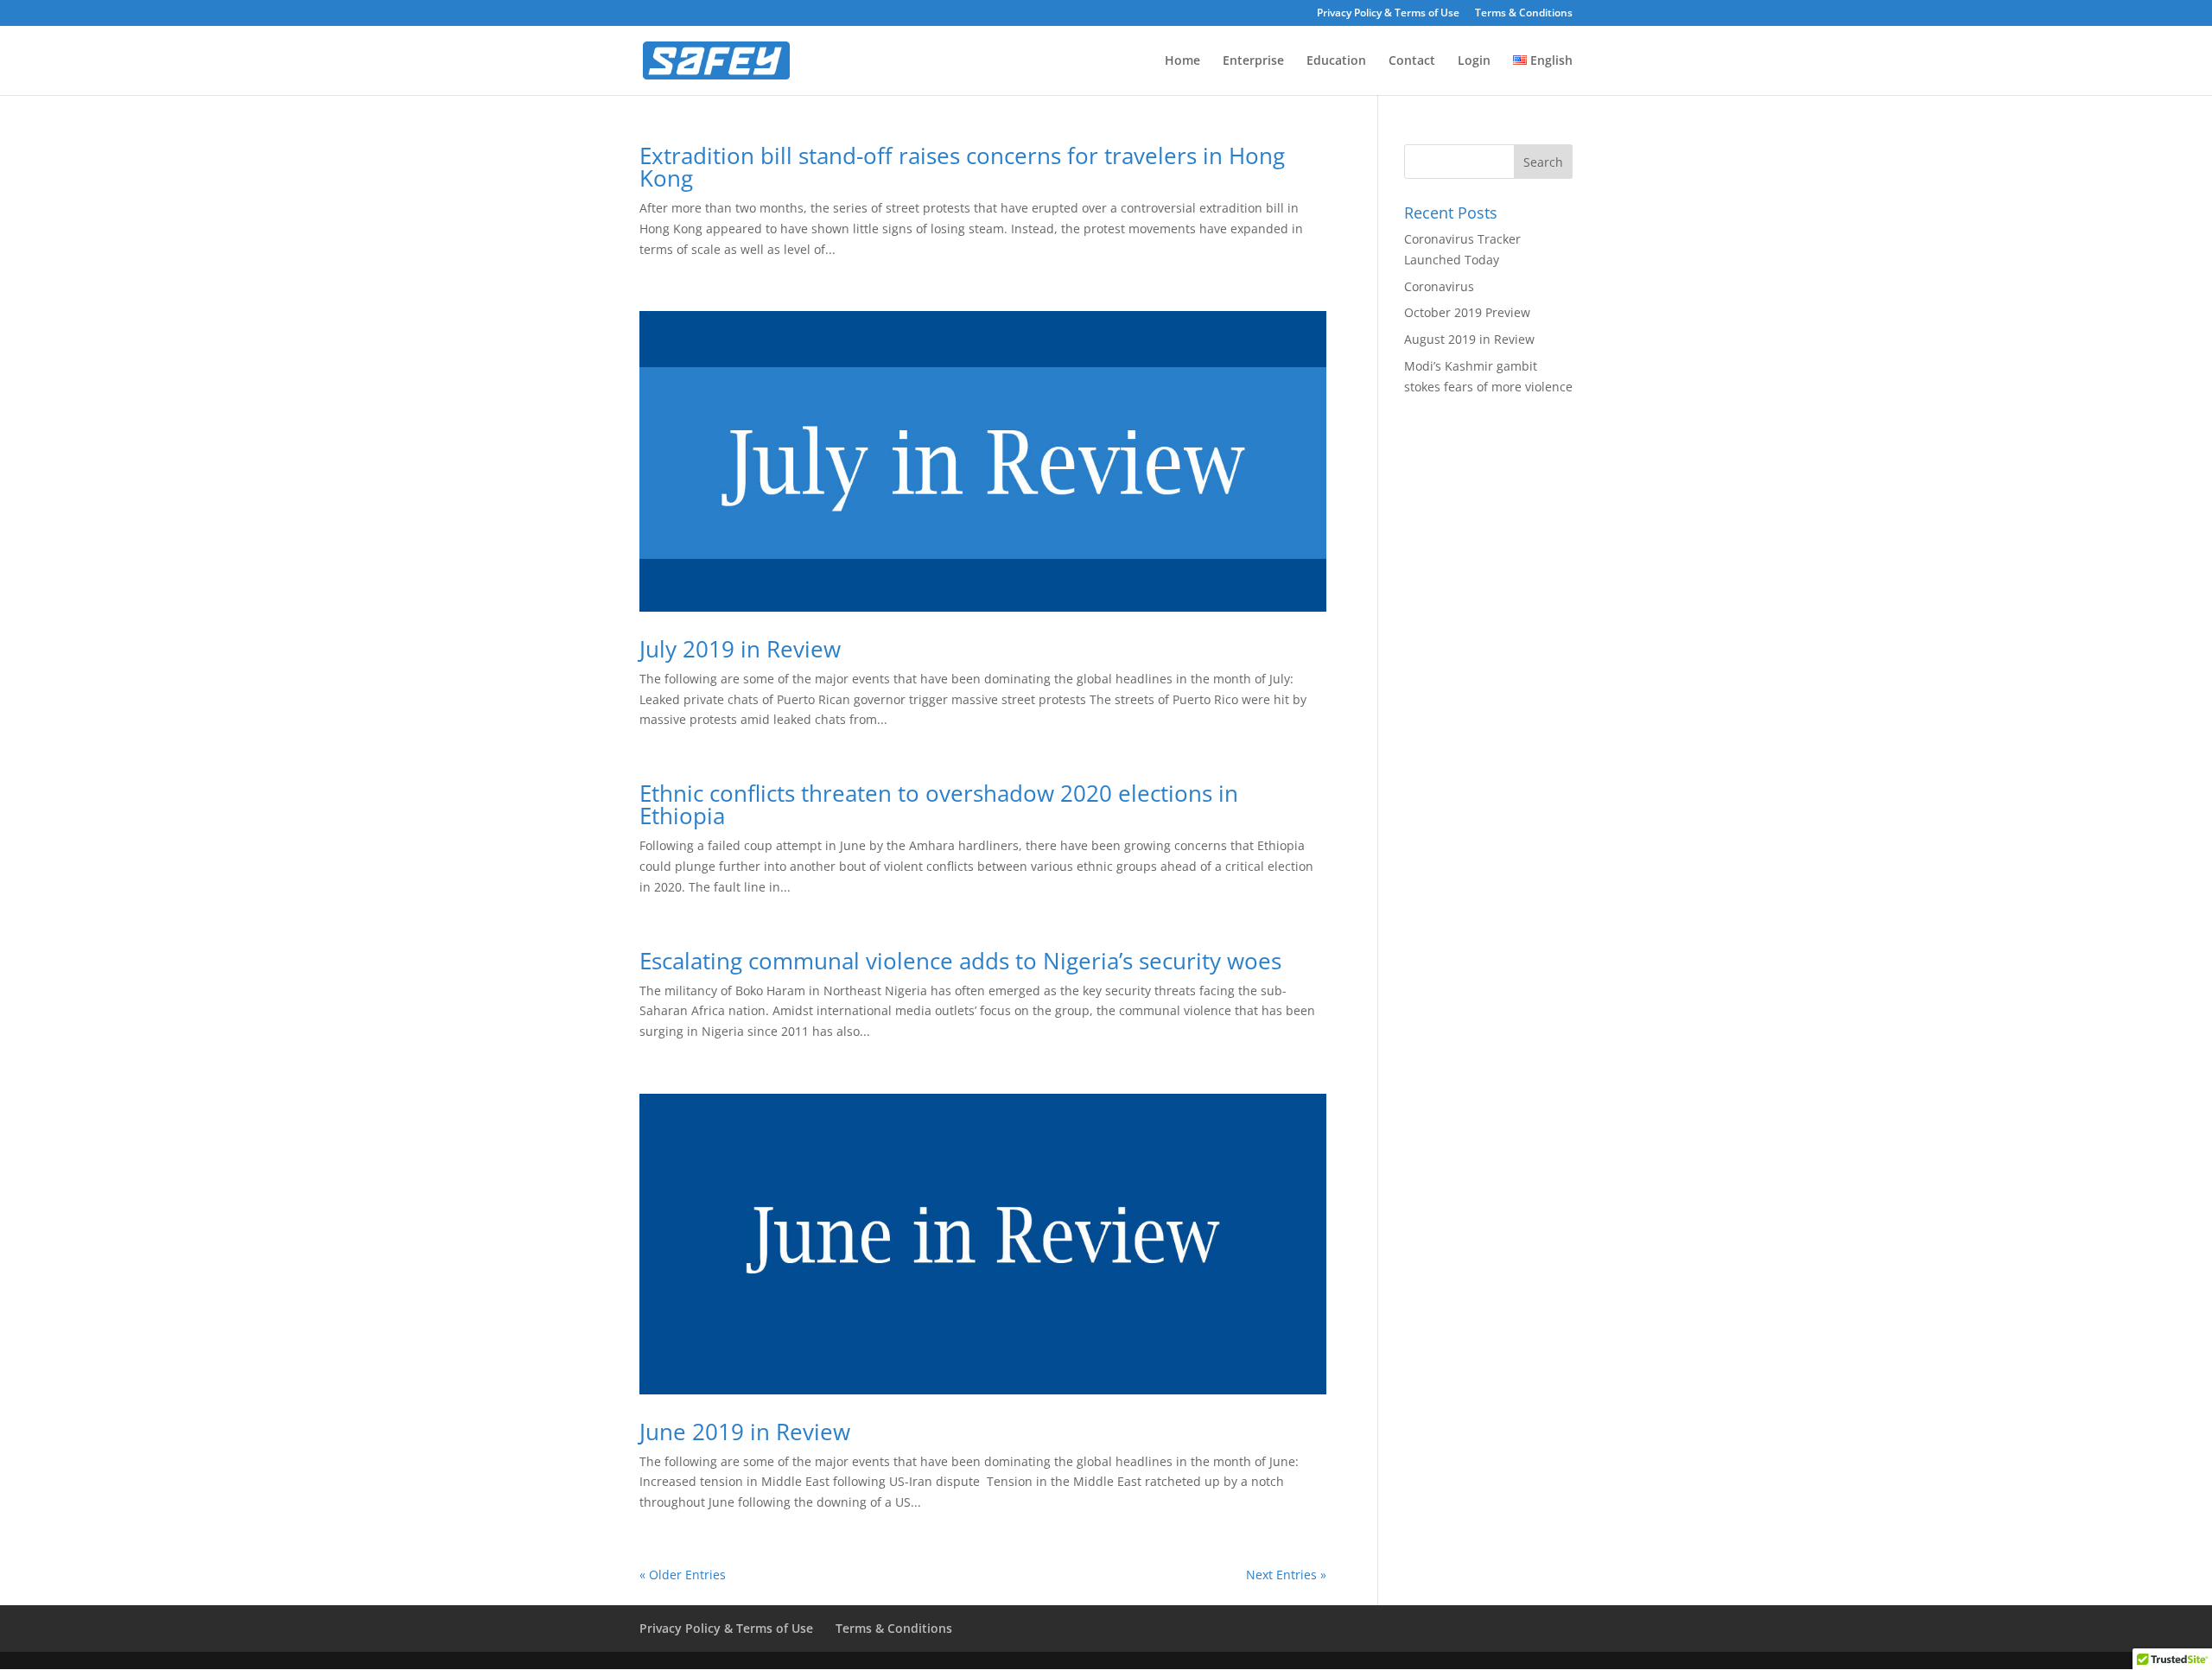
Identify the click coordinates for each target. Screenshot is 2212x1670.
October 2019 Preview (1467, 312)
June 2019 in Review (745, 1432)
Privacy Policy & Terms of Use (1388, 14)
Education (1336, 61)
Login (1474, 61)
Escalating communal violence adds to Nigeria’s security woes (960, 961)
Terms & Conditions (1524, 14)
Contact (1412, 61)
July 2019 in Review (740, 649)
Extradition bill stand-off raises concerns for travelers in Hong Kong (962, 167)
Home (1182, 61)
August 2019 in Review (1469, 339)
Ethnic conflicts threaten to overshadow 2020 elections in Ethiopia (939, 804)
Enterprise (1253, 61)
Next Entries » (1286, 1575)
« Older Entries (683, 1575)
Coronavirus (1439, 286)
